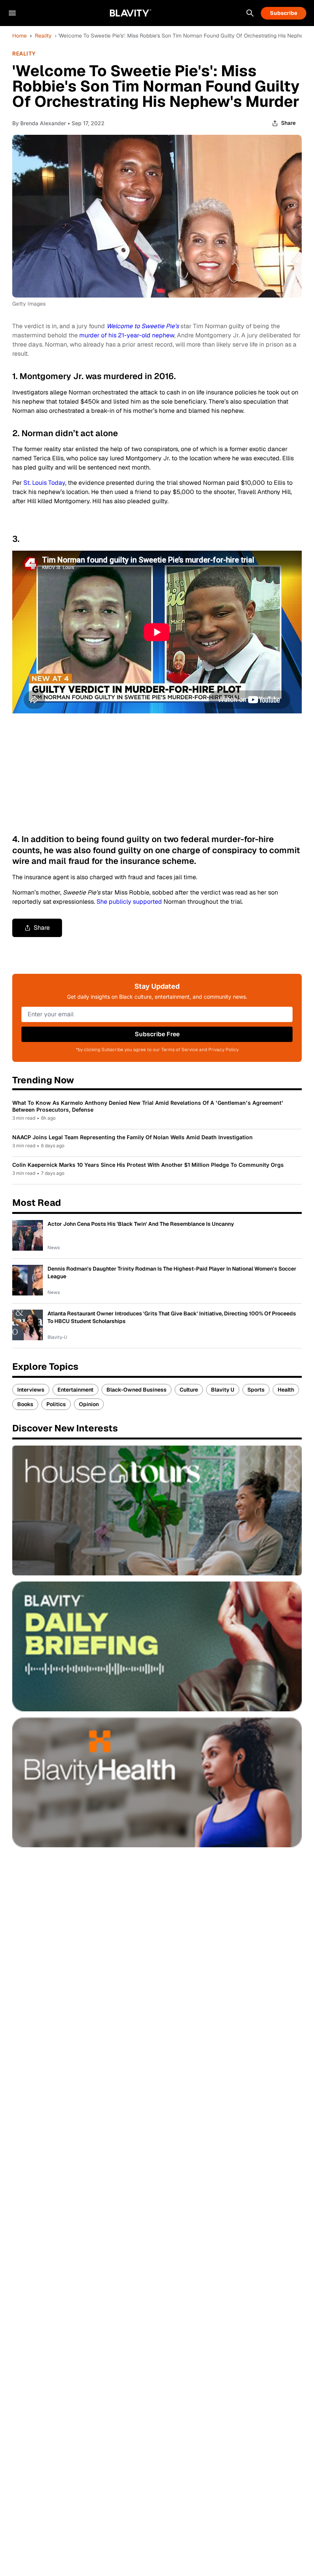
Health (286, 1390)
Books (25, 1404)
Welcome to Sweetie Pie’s (143, 326)
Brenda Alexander (43, 123)
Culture (189, 1390)
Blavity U (223, 1390)
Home (20, 36)
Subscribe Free (157, 1034)
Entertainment (75, 1390)
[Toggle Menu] (12, 13)
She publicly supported (129, 902)
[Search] (250, 13)
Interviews (31, 1390)
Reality (43, 36)
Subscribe (284, 13)
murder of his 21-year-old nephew (127, 335)
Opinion (89, 1404)
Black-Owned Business (137, 1390)
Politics (56, 1404)
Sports (256, 1390)
